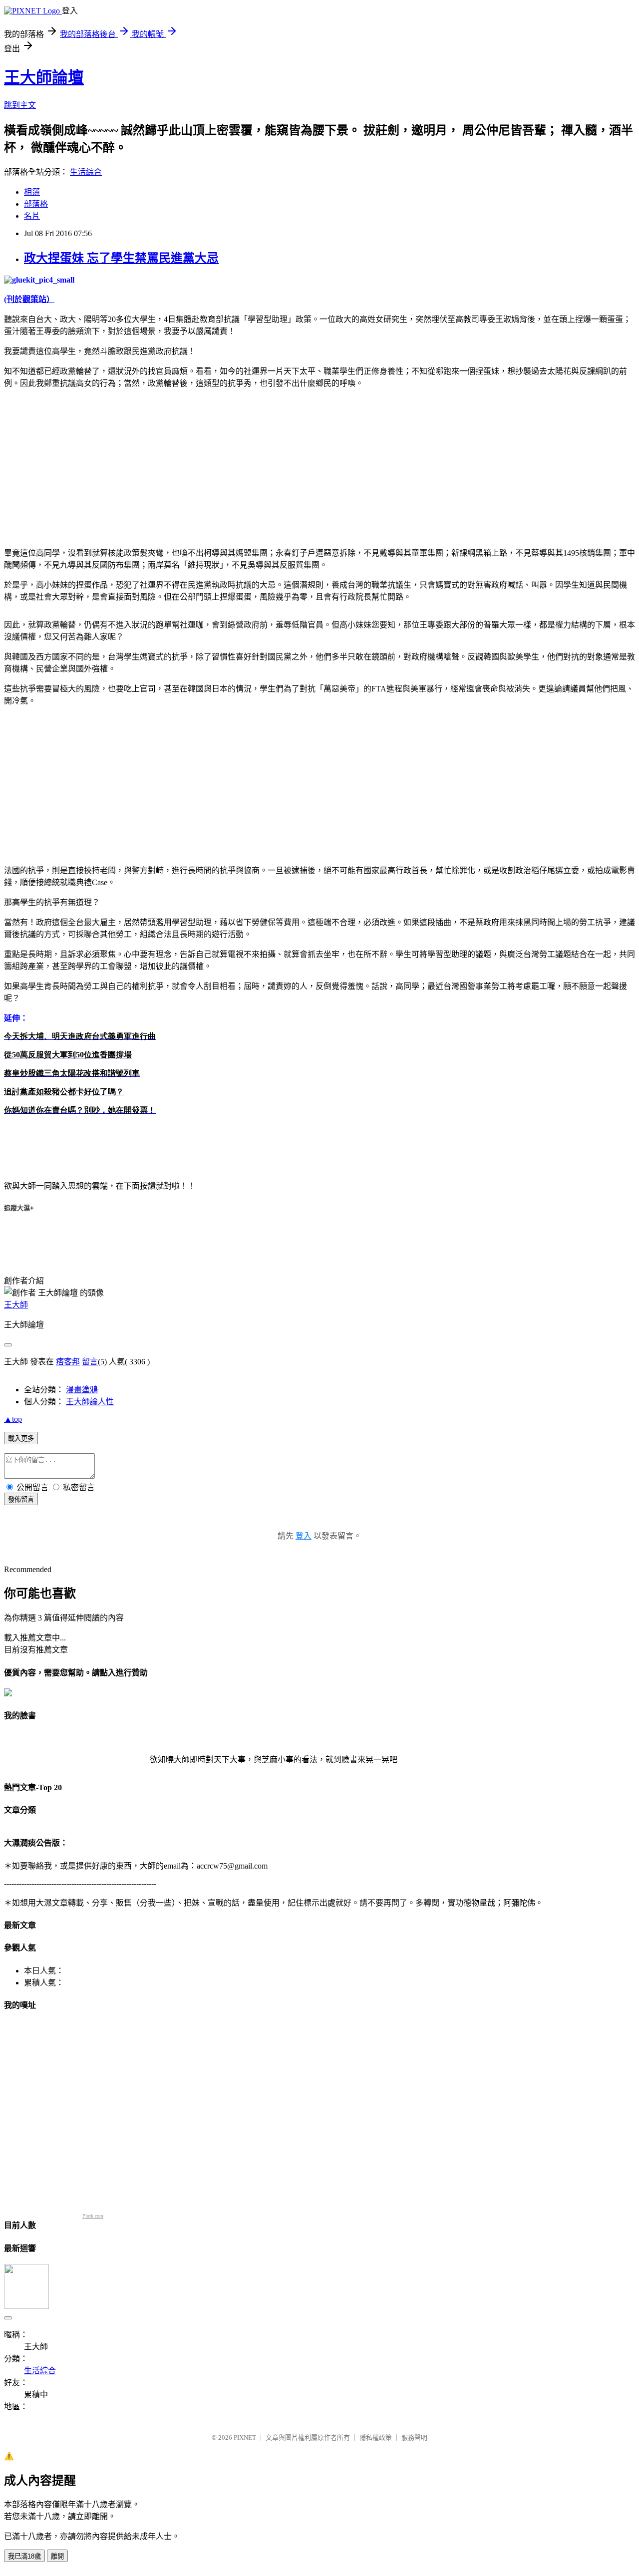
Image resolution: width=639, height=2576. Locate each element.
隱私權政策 (376, 2437)
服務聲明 (414, 2437)
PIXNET (245, 2437)
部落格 (36, 204)
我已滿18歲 (24, 2556)
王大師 (16, 1305)
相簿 (32, 192)
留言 (90, 1362)
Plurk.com (93, 2216)
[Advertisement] (88, 466)
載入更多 (21, 1439)
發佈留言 (21, 1499)
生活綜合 (86, 172)
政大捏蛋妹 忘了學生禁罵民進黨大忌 (121, 258)
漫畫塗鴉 (82, 1390)
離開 (57, 2556)
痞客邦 (68, 1362)
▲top (13, 1419)
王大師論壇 (44, 77)
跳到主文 (20, 105)
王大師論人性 (90, 1402)
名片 (32, 216)
